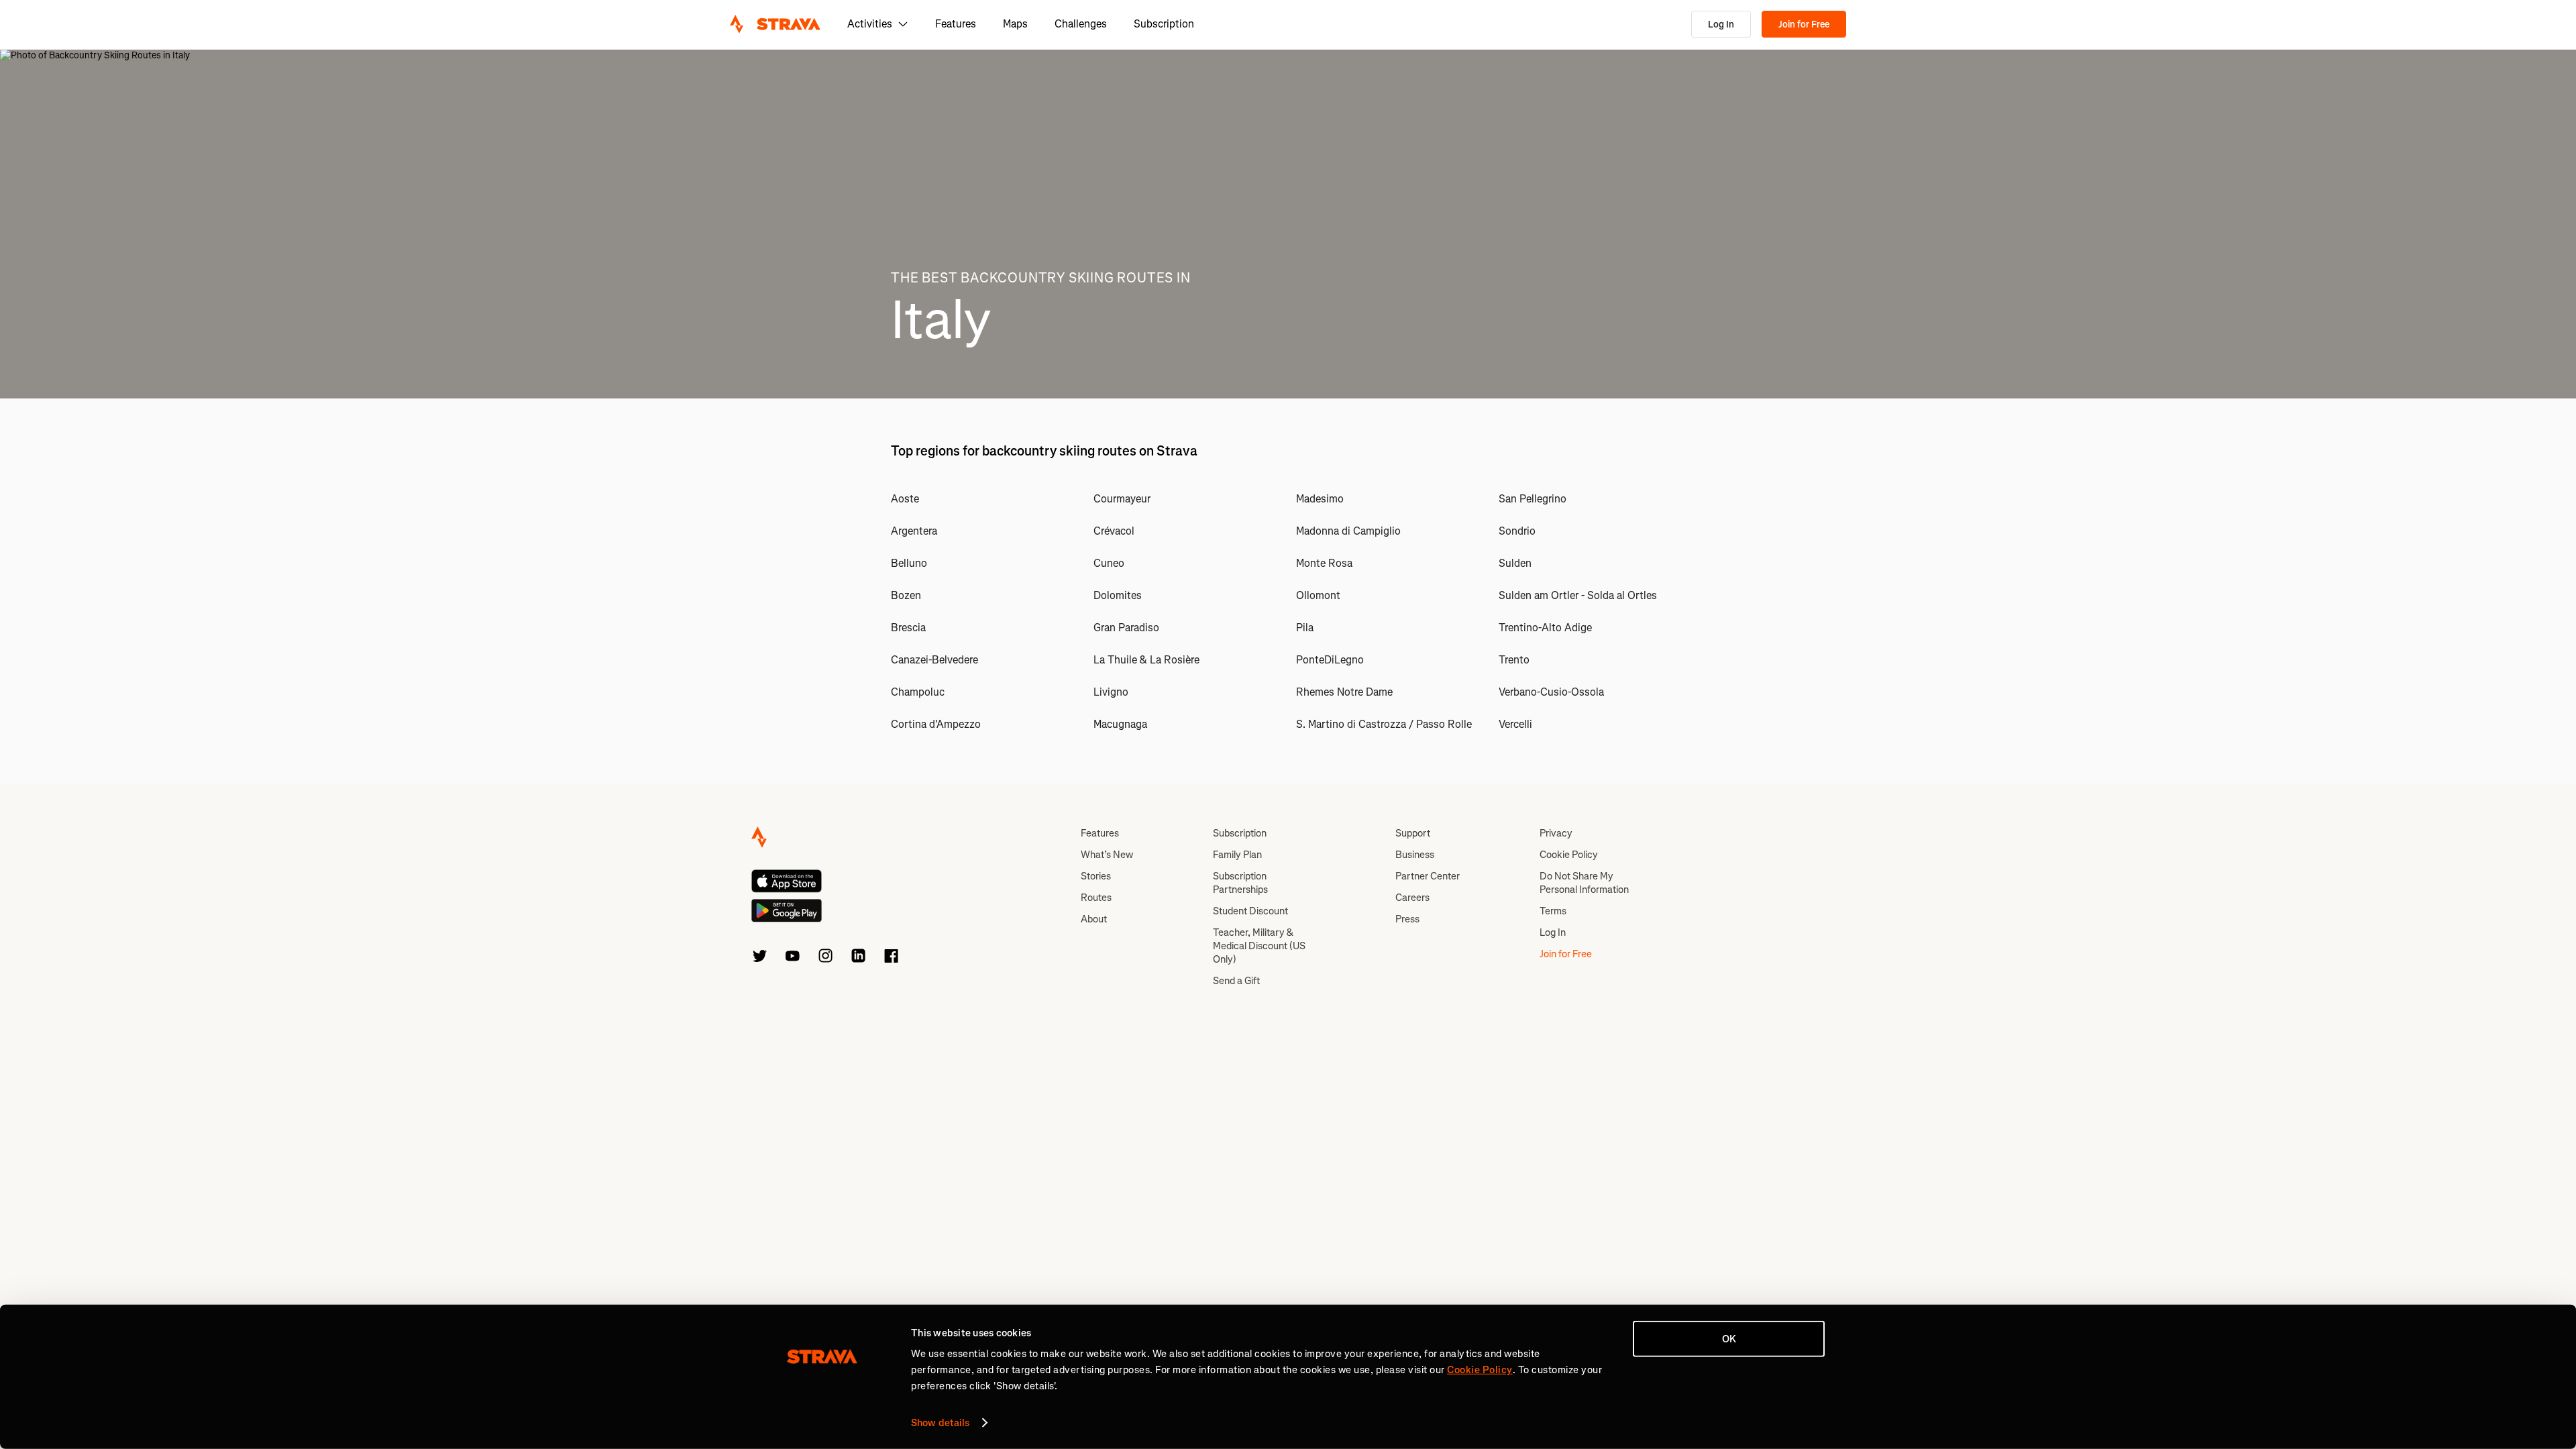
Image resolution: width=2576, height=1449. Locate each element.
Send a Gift (1236, 981)
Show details (940, 1423)
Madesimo (1320, 499)
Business (1415, 855)
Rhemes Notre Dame (1344, 692)
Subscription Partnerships (1240, 883)
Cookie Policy (1569, 855)
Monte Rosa (1324, 563)
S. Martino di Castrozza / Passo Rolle (1384, 724)
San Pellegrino (1533, 499)
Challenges (1081, 24)
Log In (1721, 24)
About (1094, 919)
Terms (1553, 911)
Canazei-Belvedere (934, 660)
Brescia (908, 628)
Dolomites (1118, 595)
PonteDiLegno (1330, 660)
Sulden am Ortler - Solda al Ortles (1578, 595)
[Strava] (775, 24)
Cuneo (1109, 563)
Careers (1412, 898)
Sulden (1515, 563)
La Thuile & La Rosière (1146, 660)
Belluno (909, 563)
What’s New (1107, 855)
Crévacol (1114, 531)
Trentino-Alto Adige (1545, 628)
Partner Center (1428, 876)
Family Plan (1237, 855)
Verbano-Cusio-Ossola (1551, 692)
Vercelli (1515, 724)
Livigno (1111, 692)
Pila (1305, 628)
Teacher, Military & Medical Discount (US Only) (1259, 946)
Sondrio (1517, 531)
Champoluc (918, 692)
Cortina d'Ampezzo (936, 724)
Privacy (1556, 833)
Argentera (914, 531)
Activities (870, 24)
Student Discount (1250, 911)
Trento (1514, 660)
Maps (1015, 24)
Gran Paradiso (1126, 628)
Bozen (906, 595)
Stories (1096, 876)
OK (1729, 1339)
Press (1407, 919)
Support (1413, 833)
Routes (1096, 898)
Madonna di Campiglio (1348, 531)
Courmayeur (1122, 499)
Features (956, 24)
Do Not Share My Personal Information (1584, 883)
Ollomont (1318, 595)
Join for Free (1804, 24)
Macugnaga (1120, 724)
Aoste (905, 499)
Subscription (1164, 24)
